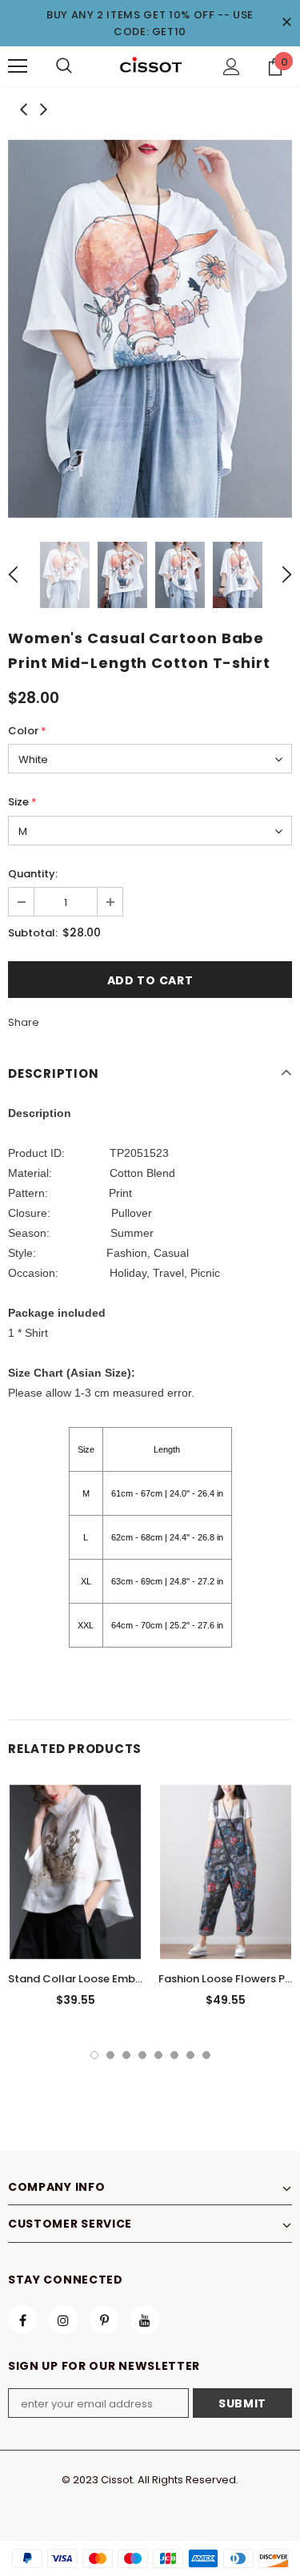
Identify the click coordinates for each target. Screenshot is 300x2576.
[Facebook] (22, 2320)
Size (22, 802)
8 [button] (206, 2055)
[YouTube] (145, 2320)
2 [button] (110, 2055)
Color (27, 731)
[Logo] (150, 66)
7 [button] (190, 2055)
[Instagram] (63, 2320)
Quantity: (33, 874)
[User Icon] (232, 67)
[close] (286, 23)
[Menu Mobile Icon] (18, 66)
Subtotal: (33, 933)
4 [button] (142, 2055)
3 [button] (126, 2055)
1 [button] (94, 2055)
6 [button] (174, 2055)
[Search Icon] (64, 66)
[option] (150, 329)
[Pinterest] (104, 2320)
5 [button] (158, 2055)
